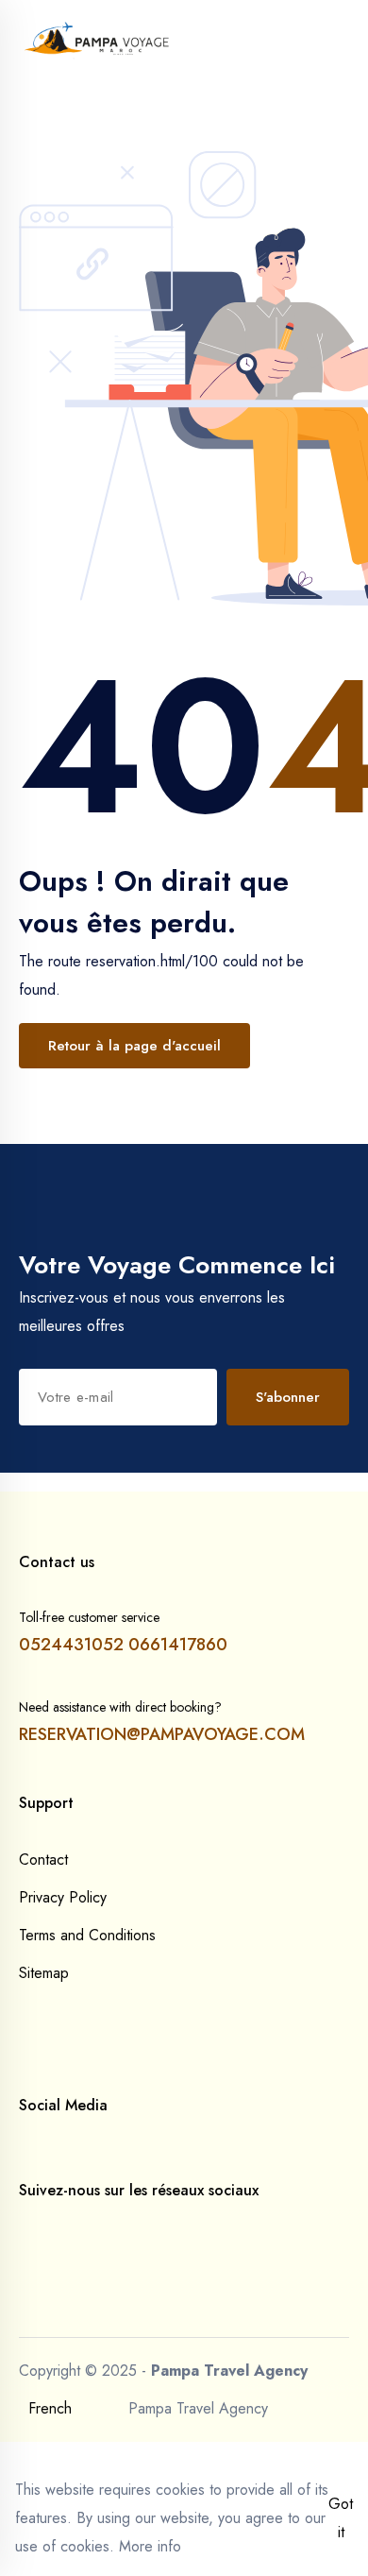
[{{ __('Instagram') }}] (55, 2228)
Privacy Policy (63, 1897)
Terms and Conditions (87, 1935)
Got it (341, 2518)
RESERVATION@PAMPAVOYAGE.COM (162, 1734)
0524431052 (71, 1645)
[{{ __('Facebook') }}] (25, 2228)
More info (150, 2546)
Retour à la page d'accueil (134, 1046)
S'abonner (288, 1397)
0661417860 (178, 1645)
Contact (43, 1859)
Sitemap (44, 1973)
